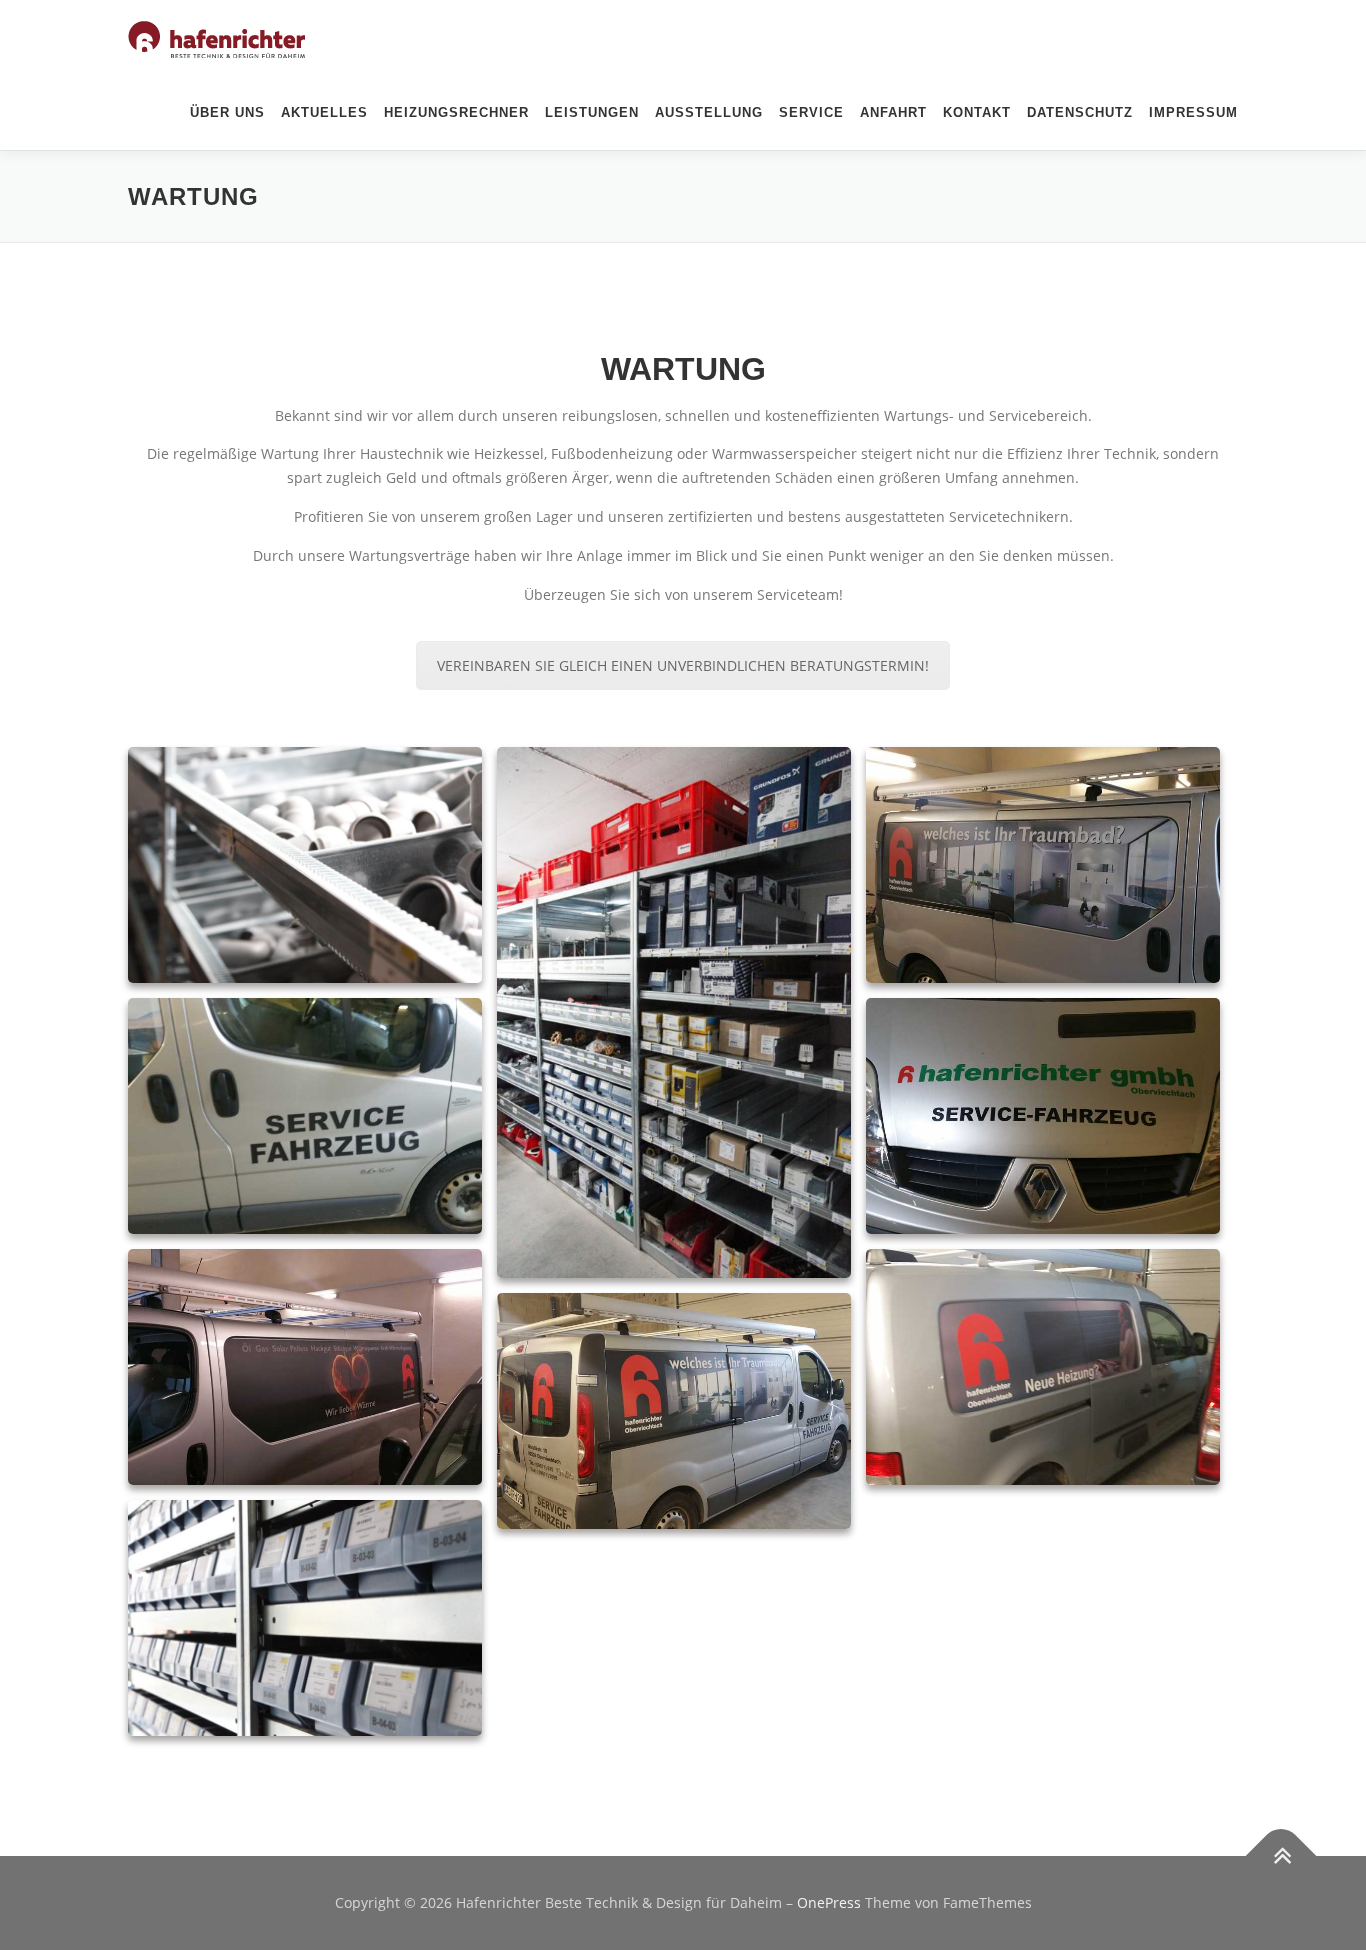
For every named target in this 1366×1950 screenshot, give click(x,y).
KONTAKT (977, 112)
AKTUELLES (324, 112)
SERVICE (811, 112)
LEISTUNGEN (592, 112)
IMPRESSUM (1193, 112)
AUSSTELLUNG (709, 112)
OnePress (829, 1902)
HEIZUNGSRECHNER (456, 112)
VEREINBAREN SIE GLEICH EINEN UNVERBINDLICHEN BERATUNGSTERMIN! (683, 665)
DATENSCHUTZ (1080, 112)
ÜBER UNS (227, 112)
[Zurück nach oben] (1281, 1856)
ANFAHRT (893, 112)
